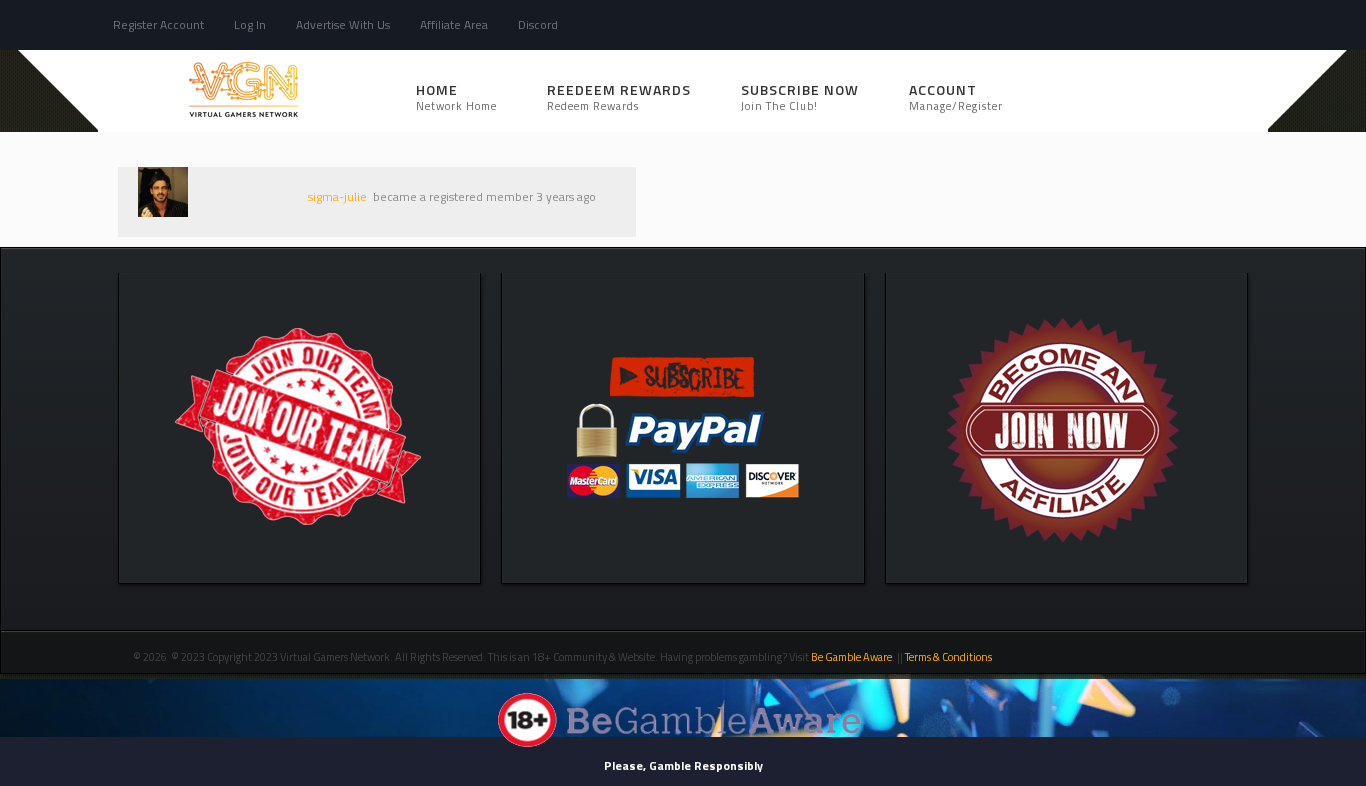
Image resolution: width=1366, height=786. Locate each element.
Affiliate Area (454, 24)
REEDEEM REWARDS (619, 96)
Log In (250, 24)
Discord (538, 24)
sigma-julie (337, 196)
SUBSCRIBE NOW (800, 96)
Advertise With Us (343, 24)
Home (456, 96)
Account (956, 96)
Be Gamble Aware (851, 657)
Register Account (158, 24)
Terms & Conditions (949, 657)
